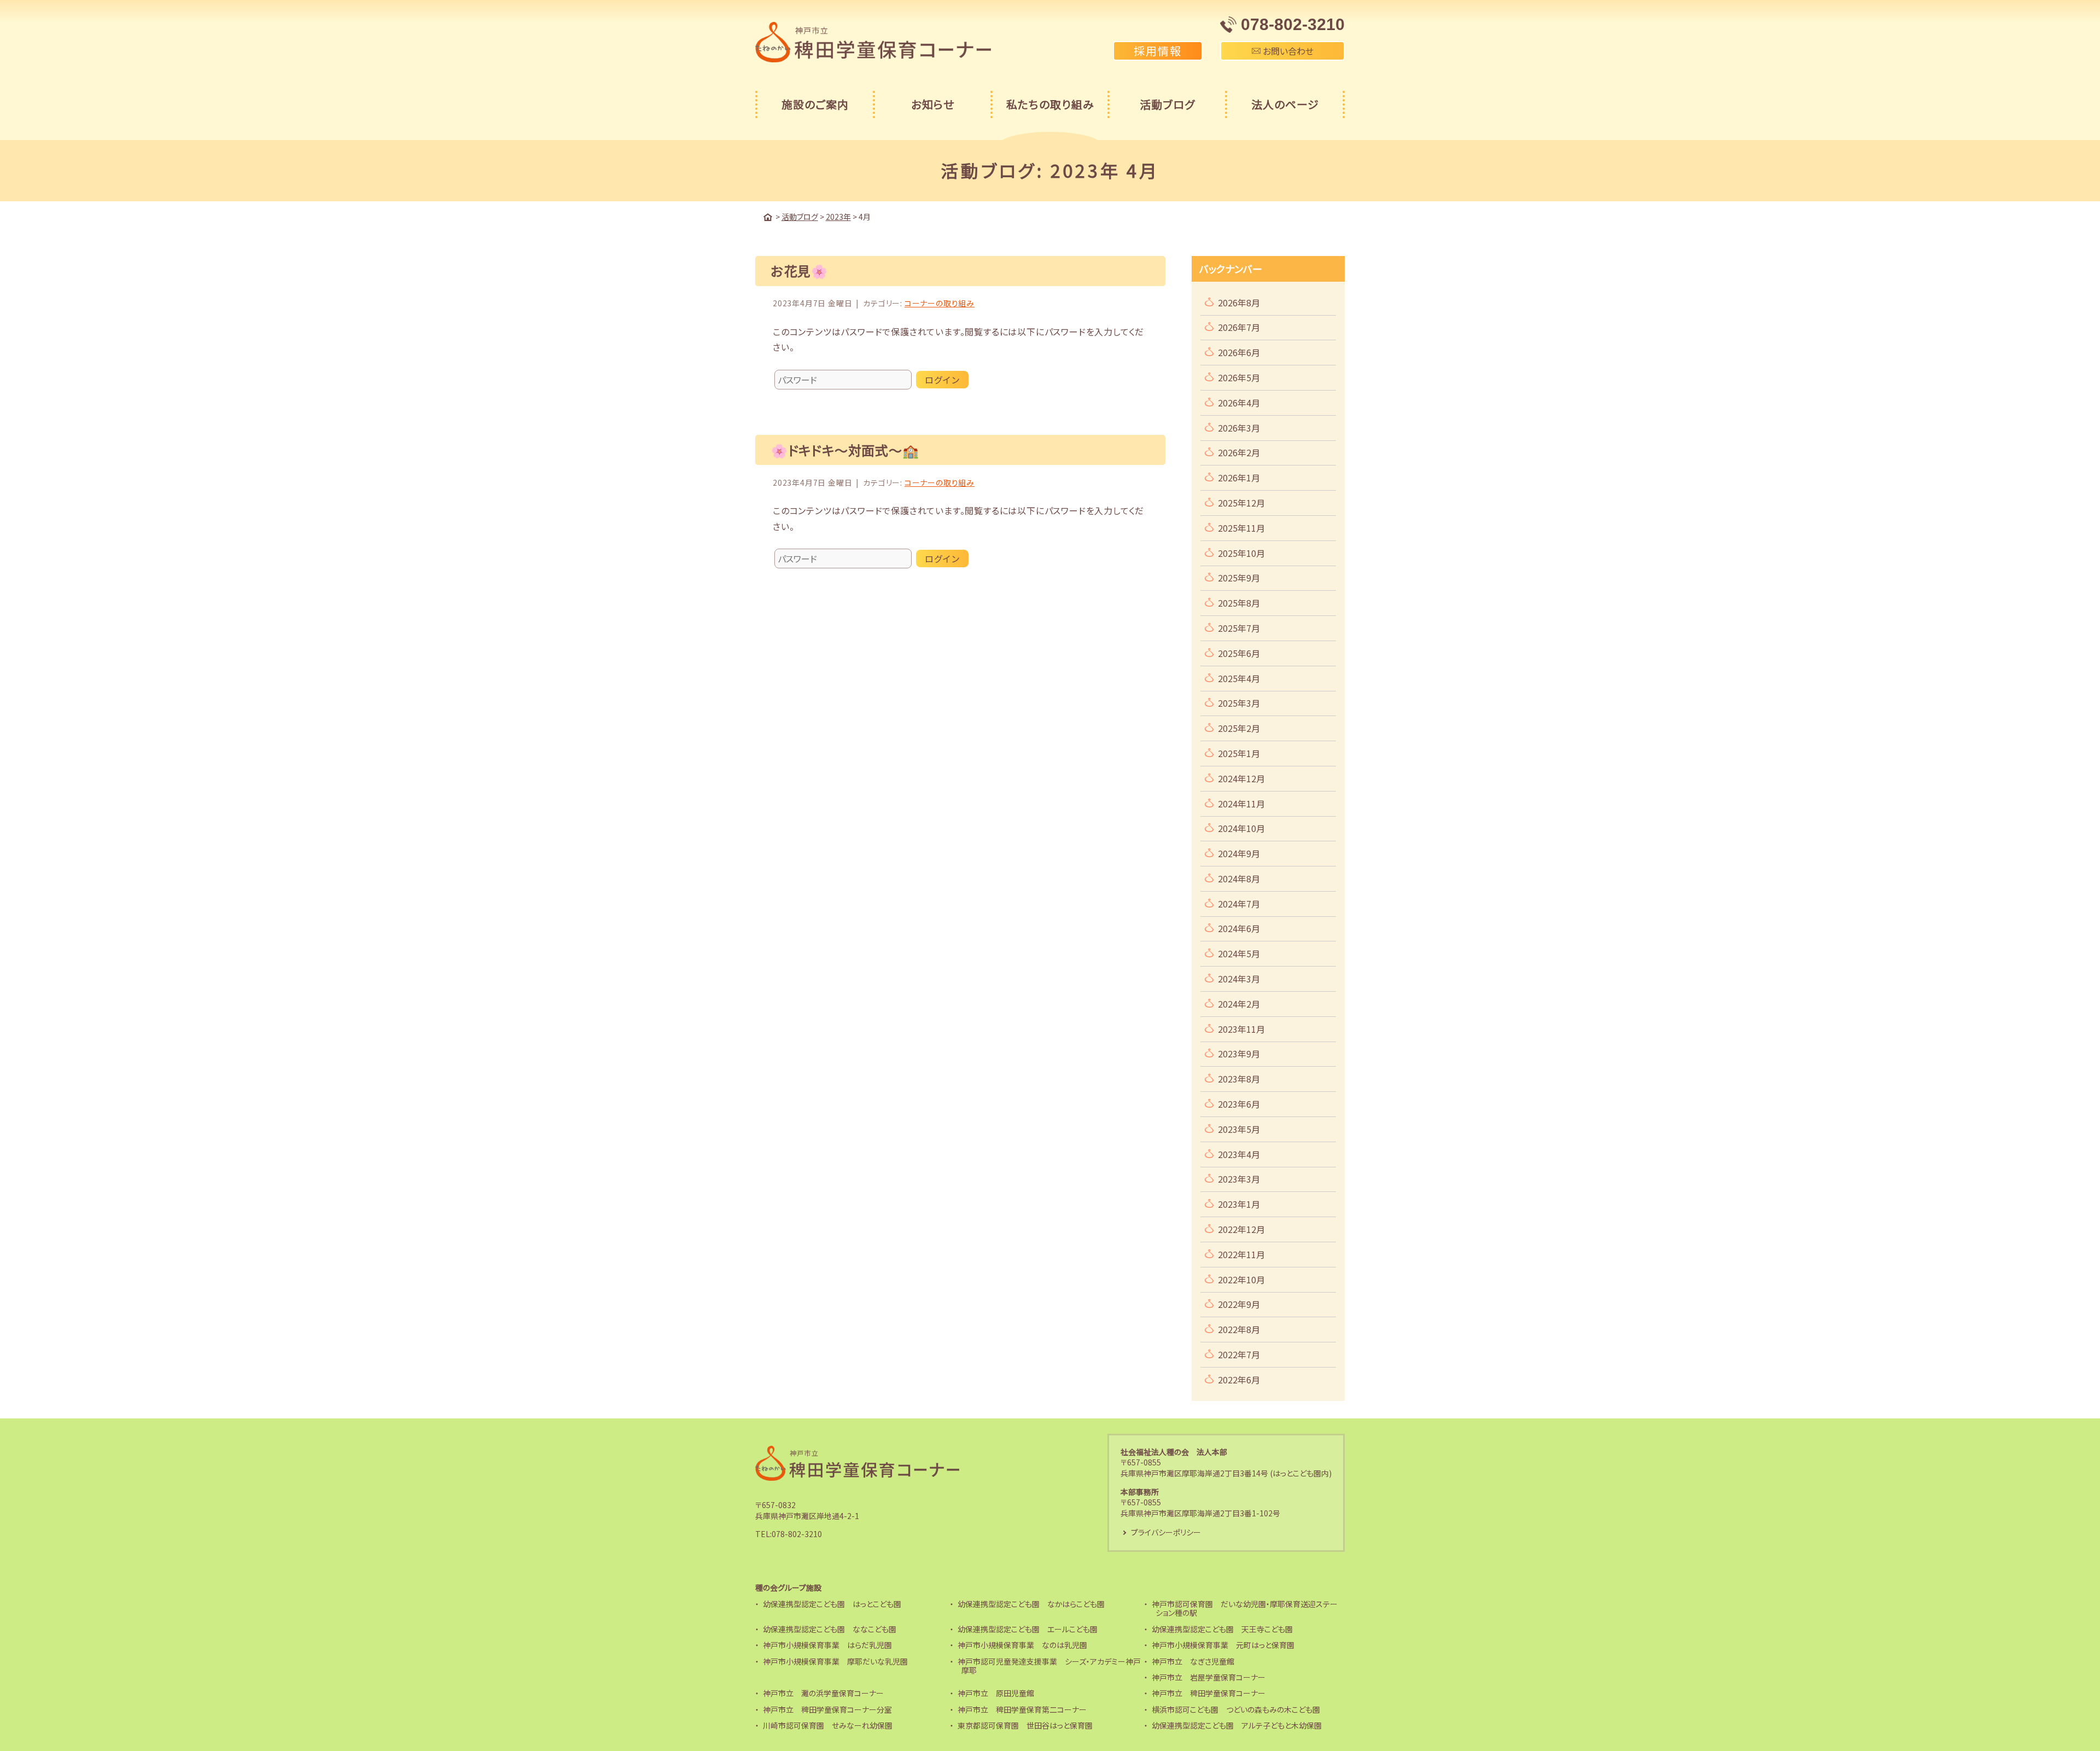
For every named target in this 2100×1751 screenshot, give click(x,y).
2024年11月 (1241, 804)
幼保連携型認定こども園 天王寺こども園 (1222, 1629)
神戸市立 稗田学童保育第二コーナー (1022, 1709)
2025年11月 (1241, 528)
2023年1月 (1239, 1204)
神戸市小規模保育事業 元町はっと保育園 (1223, 1645)
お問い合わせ (1287, 51)
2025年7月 (1239, 628)
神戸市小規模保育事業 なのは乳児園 (1022, 1645)
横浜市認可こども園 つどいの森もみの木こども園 (1236, 1709)
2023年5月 (1239, 1129)
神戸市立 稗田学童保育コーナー (1209, 1693)
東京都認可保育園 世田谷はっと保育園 (1025, 1725)
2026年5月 (1239, 377)
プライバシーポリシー (1166, 1532)
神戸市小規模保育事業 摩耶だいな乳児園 (835, 1661)
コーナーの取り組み (940, 303)
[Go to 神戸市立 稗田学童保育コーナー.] (768, 217)
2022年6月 (1239, 1380)
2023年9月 (1239, 1054)
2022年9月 (1239, 1304)
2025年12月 (1241, 503)
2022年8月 (1239, 1329)
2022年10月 (1241, 1279)
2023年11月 (1241, 1029)
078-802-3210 (797, 1534)
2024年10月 (1241, 828)
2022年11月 (1241, 1254)
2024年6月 (1239, 928)
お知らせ (933, 104)
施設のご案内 (815, 104)
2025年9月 (1239, 578)
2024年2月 (1239, 1004)
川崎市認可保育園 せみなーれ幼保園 (828, 1725)
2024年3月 (1239, 979)
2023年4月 (1239, 1154)
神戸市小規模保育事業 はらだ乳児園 (827, 1645)
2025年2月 (1239, 728)
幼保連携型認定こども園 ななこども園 (830, 1629)
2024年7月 (1239, 904)
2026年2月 (1239, 452)
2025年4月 (1239, 678)
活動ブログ (1167, 104)
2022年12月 (1241, 1229)
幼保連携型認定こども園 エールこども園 (1028, 1629)
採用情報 (1158, 51)
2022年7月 (1239, 1354)
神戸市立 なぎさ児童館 (1193, 1661)
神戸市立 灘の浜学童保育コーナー (823, 1693)
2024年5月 (1239, 953)
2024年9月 (1239, 853)
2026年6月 (1239, 352)
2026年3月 (1239, 428)
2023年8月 (1239, 1079)
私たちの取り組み (1050, 104)
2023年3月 (1239, 1179)
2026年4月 (1239, 403)
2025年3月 (1239, 703)
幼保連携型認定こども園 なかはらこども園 (1031, 1604)
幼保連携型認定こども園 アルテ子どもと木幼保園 (1237, 1725)
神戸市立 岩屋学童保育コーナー (1209, 1677)
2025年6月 (1239, 653)
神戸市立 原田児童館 (996, 1693)
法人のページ (1285, 104)
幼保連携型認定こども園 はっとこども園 (832, 1604)
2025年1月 (1239, 753)
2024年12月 (1241, 778)
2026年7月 (1239, 327)
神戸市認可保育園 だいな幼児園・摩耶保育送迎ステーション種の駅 (1245, 1609)
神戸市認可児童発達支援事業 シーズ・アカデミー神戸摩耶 (1049, 1666)
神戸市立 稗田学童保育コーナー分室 (827, 1709)
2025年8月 (1239, 603)
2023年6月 (1239, 1104)
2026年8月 (1239, 303)
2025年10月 (1241, 553)
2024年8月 (1239, 879)
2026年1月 (1239, 478)
